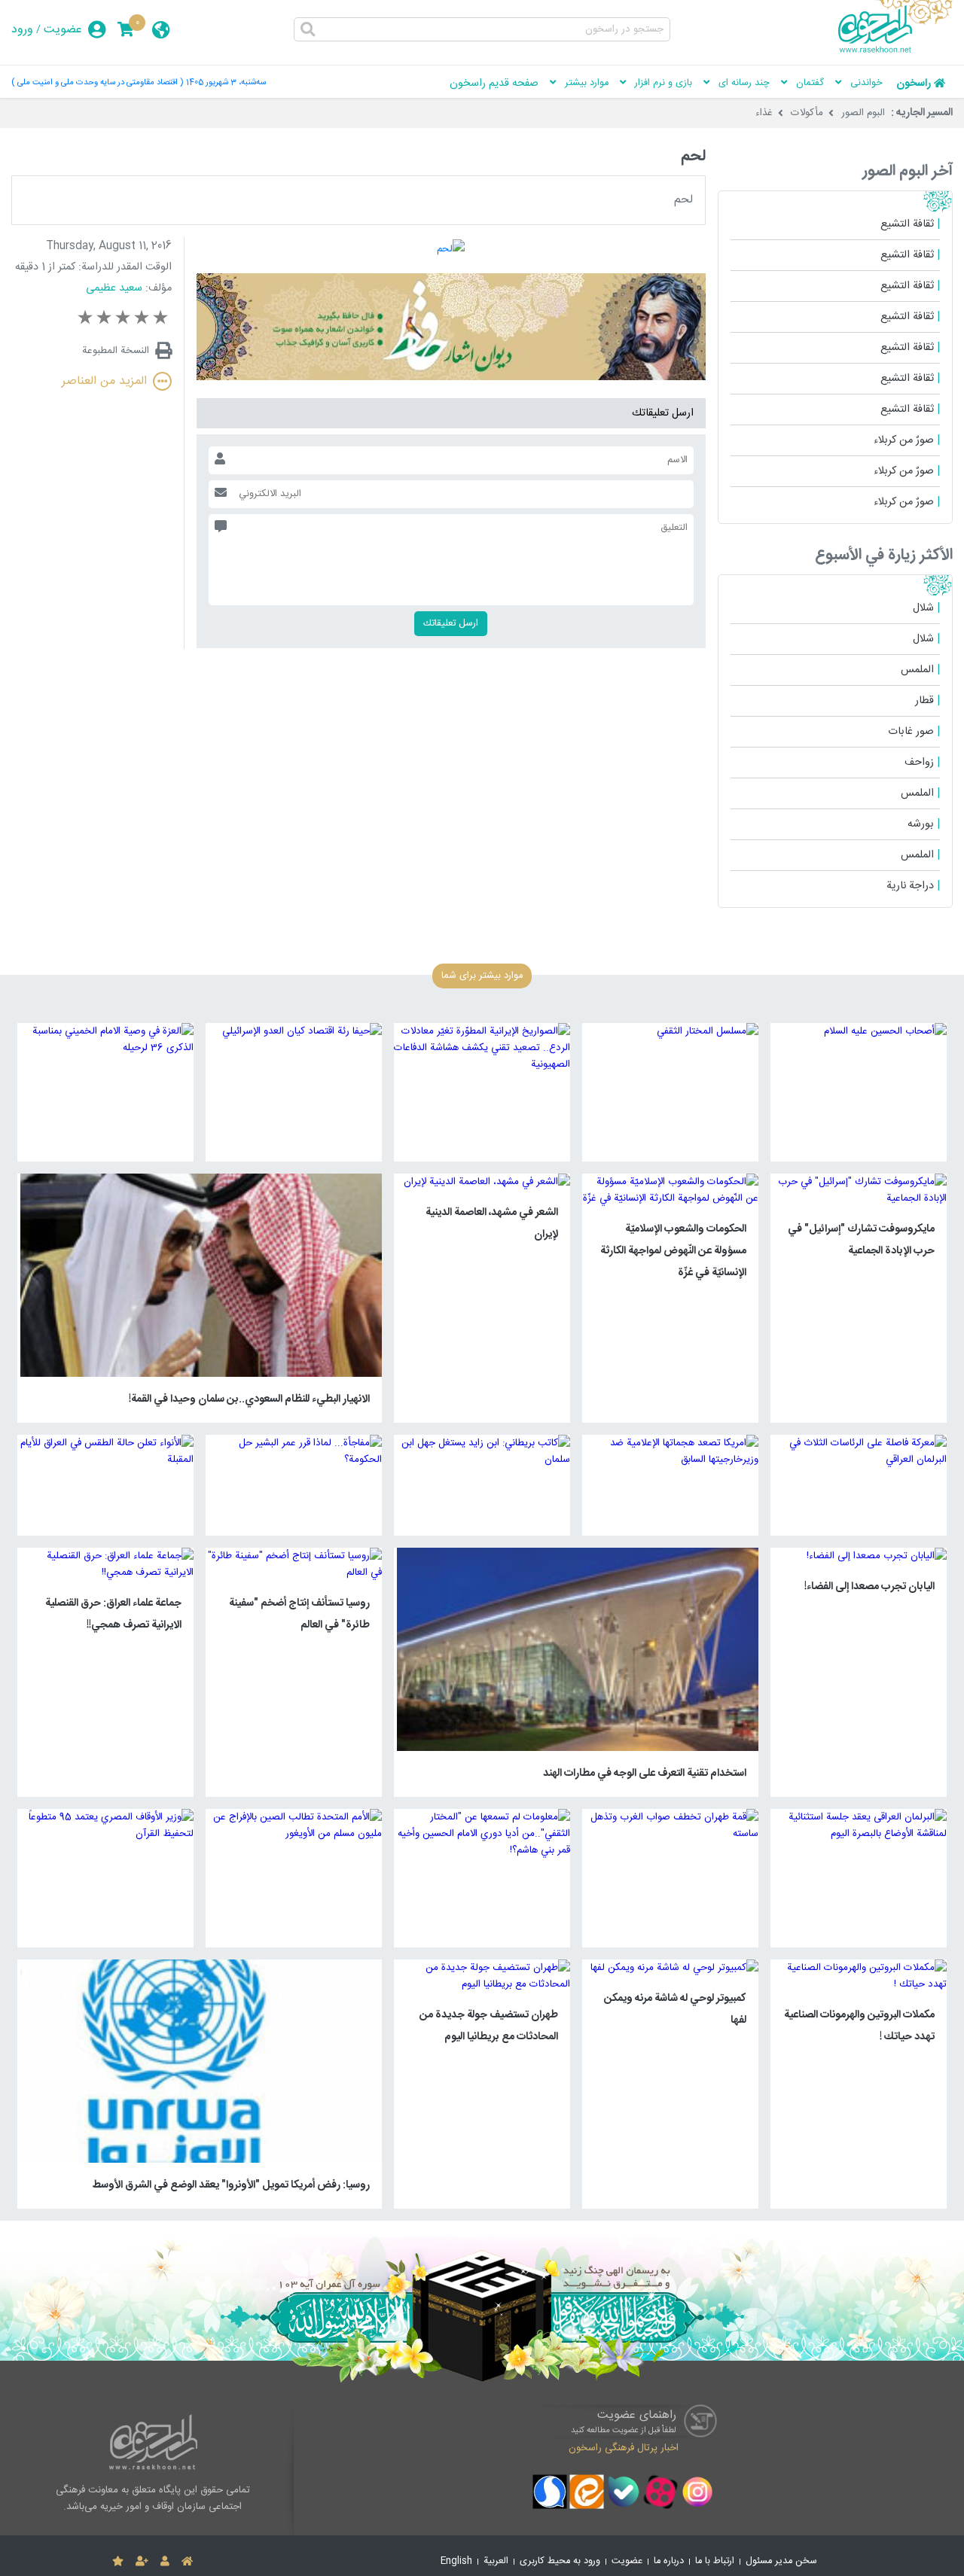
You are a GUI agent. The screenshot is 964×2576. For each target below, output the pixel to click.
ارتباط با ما (715, 2561)
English (456, 2561)
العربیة (496, 2561)
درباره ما (669, 2561)
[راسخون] (895, 50)
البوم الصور (863, 113)
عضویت (63, 30)
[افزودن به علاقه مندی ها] (118, 2562)
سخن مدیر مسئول (781, 2561)
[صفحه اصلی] (187, 2562)
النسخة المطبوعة (116, 351)
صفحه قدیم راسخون (494, 84)
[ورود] (165, 2562)
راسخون (914, 84)
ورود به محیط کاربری (560, 2561)
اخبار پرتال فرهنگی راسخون (624, 2448)
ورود (22, 30)
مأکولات (807, 113)
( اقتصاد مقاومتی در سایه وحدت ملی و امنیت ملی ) (97, 82)
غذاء (764, 113)
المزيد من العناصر (104, 381)
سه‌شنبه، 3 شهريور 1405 (226, 82)
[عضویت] (142, 2562)
